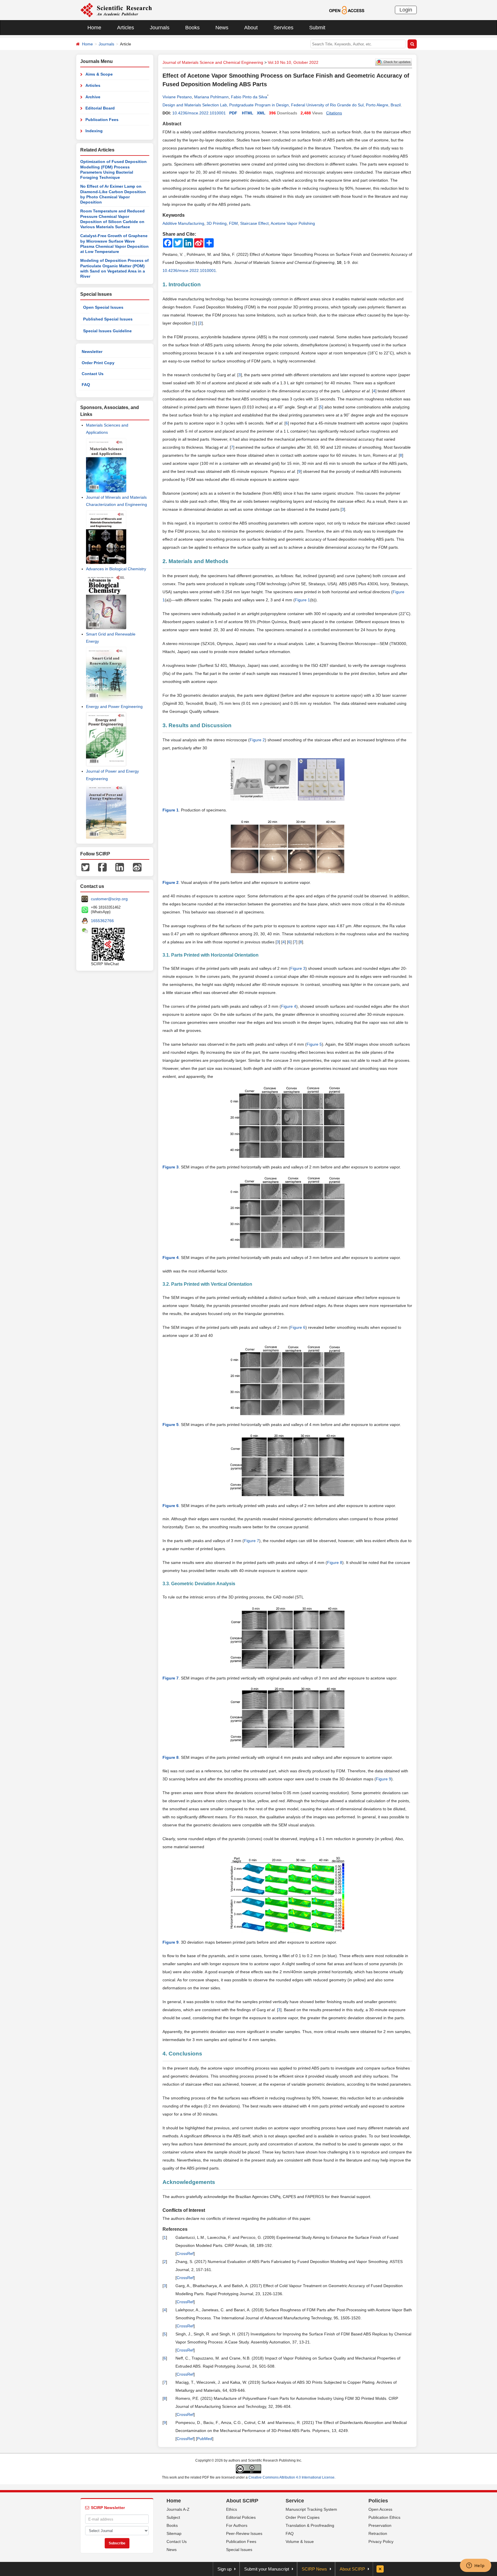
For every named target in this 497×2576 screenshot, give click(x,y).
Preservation (380, 2525)
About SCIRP (242, 2501)
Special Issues (239, 2550)
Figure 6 (298, 1327)
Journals (160, 28)
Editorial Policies (241, 2517)
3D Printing (217, 223)
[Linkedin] (120, 867)
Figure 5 (314, 1044)
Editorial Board (100, 108)
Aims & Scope (99, 74)
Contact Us (93, 374)
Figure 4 (289, 1006)
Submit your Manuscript (267, 2569)
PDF (233, 113)
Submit (317, 28)
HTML (248, 113)
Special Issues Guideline (107, 331)
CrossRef (185, 2253)
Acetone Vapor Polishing (293, 223)
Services (283, 28)
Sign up (224, 2569)
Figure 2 (257, 740)
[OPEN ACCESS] (347, 10)
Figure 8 (335, 1563)
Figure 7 (252, 1541)
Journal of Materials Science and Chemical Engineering (213, 62)
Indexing (94, 131)
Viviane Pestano (177, 97)
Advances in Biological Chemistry (116, 569)
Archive (93, 97)
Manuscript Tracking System (311, 2509)
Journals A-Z (178, 2509)
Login (406, 10)
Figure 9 (384, 1779)
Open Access (380, 2509)
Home (94, 28)
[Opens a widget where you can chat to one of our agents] (475, 2566)
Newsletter (92, 352)
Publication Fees (102, 120)
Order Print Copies (303, 2517)
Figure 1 (302, 600)
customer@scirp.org (109, 899)
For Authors (237, 2525)
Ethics (232, 2509)
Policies (378, 2501)
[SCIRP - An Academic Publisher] (116, 10)
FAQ (86, 385)
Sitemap (174, 2533)
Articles (126, 28)
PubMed (205, 2439)
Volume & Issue (300, 2542)
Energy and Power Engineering (114, 707)
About (251, 28)
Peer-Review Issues (244, 2533)
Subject (173, 2517)
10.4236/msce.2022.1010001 (199, 113)
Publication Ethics (384, 2517)
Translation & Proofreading (310, 2525)
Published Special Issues (108, 319)
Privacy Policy (381, 2542)
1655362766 (102, 921)
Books (192, 28)
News (222, 28)
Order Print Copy (98, 363)
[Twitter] (85, 867)
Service (295, 2501)
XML (261, 113)
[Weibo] (137, 867)
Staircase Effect (254, 223)
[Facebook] (102, 867)
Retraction (378, 2533)
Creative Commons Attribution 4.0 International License (291, 2477)
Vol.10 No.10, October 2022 (293, 62)
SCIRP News (314, 2569)
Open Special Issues (103, 307)
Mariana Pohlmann (211, 97)
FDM (233, 223)
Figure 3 (298, 968)
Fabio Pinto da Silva (249, 97)
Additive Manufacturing (183, 223)
